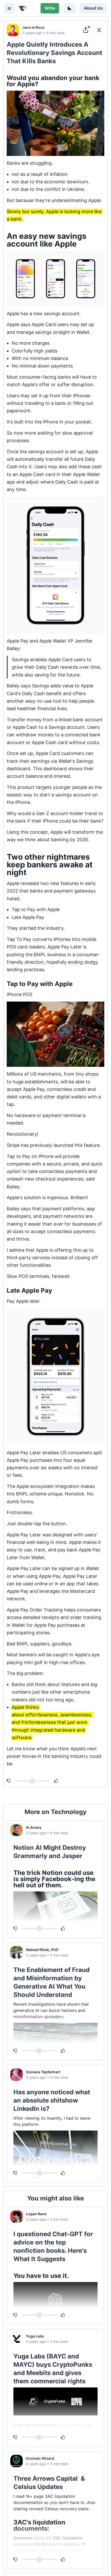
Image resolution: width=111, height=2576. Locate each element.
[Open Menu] (9, 8)
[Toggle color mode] (69, 8)
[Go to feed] (99, 30)
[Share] (86, 30)
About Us (93, 8)
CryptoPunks (71, 2425)
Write (50, 8)
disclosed (42, 2538)
